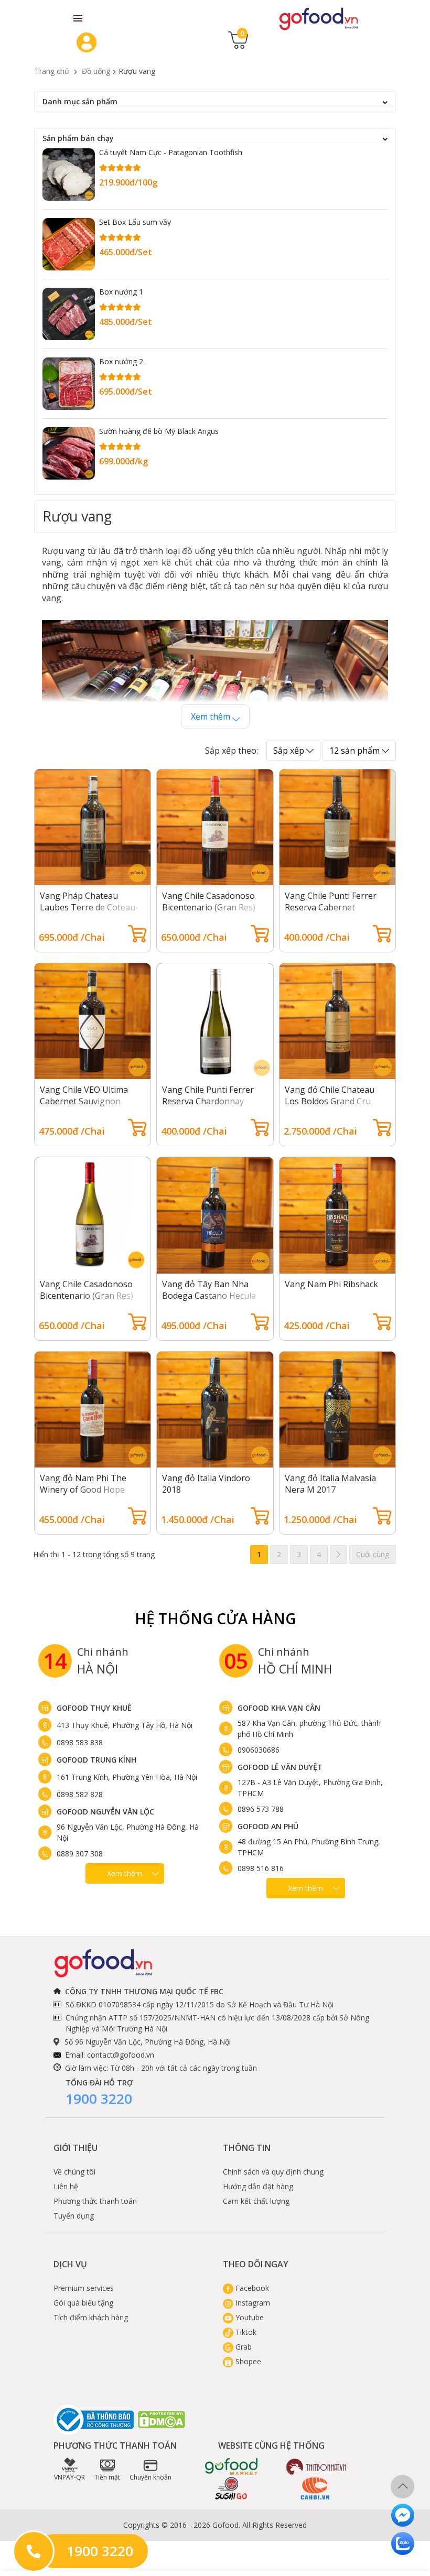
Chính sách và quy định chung (273, 2172)
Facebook (251, 2288)
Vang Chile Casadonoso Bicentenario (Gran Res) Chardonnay (87, 1296)
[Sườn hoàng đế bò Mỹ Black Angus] (69, 453)
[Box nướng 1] (69, 314)
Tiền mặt (107, 2477)
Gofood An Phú (268, 1826)
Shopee (247, 2361)
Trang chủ (52, 71)
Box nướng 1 (121, 292)
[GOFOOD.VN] (319, 18)
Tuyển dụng (74, 2216)
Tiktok (245, 2332)
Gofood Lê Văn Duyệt (280, 1767)
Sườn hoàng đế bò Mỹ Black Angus (159, 431)
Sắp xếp (290, 751)
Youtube (249, 2317)
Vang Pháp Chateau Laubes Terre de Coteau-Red (89, 907)
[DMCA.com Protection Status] (162, 2420)
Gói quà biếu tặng (83, 2303)
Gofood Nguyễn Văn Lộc (105, 1812)
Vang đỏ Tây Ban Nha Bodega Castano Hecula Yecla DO (209, 1296)
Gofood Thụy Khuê (94, 1708)
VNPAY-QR (69, 2477)
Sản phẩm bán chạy (78, 138)
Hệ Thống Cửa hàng (215, 1618)
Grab (243, 2347)
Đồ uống (96, 71)
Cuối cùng (373, 1554)
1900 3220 (99, 2099)
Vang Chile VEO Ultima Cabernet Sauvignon (84, 1095)
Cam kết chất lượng (256, 2201)
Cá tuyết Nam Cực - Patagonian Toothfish (171, 152)
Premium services (84, 2288)
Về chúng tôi (74, 2172)
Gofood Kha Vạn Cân (279, 1708)
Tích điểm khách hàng (91, 2317)
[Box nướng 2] (69, 384)
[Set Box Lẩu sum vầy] (69, 244)
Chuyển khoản (150, 2477)
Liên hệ (66, 2186)
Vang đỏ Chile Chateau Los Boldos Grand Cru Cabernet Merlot (330, 1101)
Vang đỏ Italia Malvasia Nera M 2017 (330, 1484)
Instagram (252, 2303)
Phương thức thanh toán (95, 2201)
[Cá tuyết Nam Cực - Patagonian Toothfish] (69, 175)
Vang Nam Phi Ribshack (331, 1284)
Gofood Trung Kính (96, 1760)
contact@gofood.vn (121, 2055)
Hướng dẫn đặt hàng (258, 2186)
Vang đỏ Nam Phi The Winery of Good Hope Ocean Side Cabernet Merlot (83, 1495)
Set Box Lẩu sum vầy (135, 222)
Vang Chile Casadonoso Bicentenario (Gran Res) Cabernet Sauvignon (209, 907)
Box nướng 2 (121, 361)
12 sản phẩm (356, 751)
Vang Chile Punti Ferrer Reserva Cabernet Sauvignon (331, 907)
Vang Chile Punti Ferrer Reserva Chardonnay (208, 1095)
